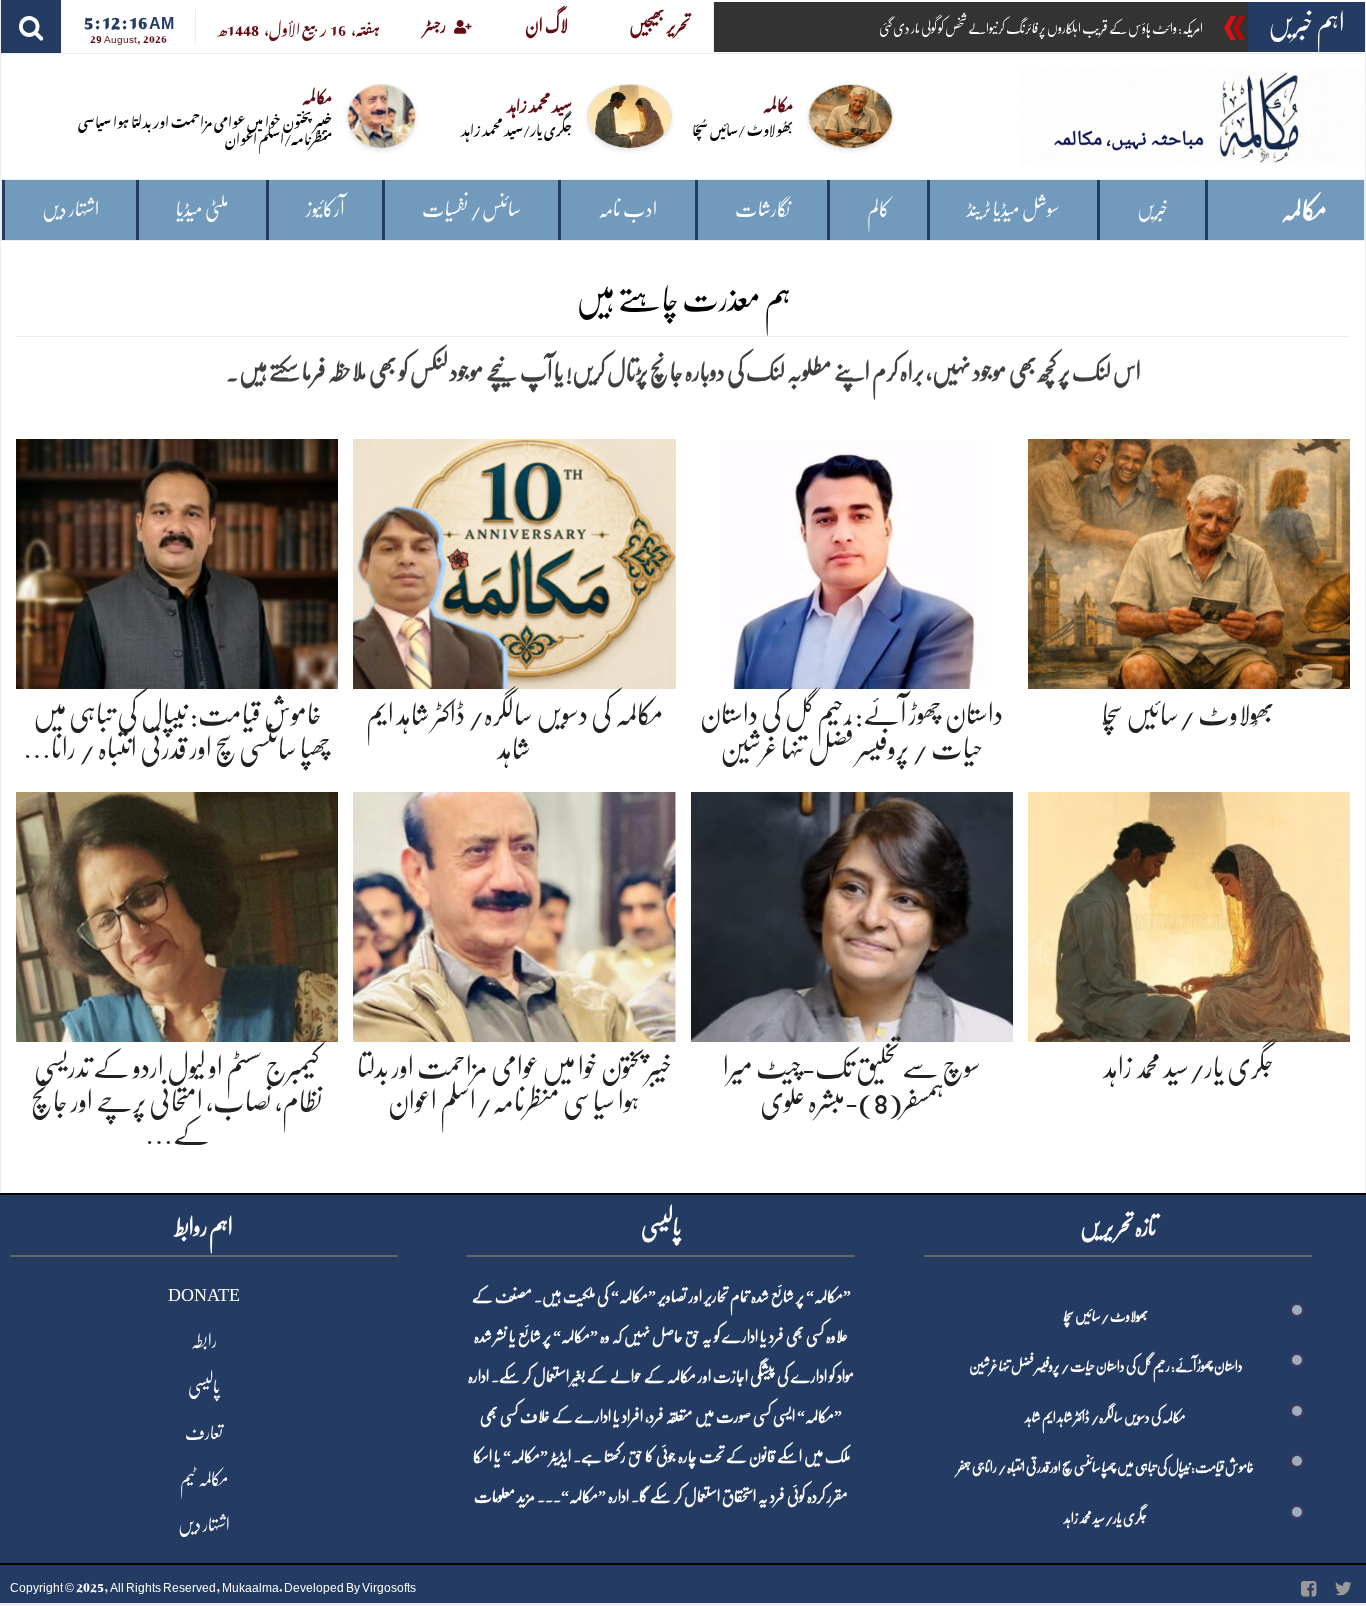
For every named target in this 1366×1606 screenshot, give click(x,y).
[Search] (31, 26)
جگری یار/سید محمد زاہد (516, 128)
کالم (878, 209)
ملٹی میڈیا (202, 209)
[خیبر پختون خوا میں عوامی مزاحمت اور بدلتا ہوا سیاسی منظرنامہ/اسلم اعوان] (514, 913)
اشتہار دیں (70, 209)
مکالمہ (1304, 210)
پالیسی (204, 1387)
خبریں (1152, 209)
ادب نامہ (627, 209)
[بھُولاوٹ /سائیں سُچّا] (1189, 560)
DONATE (204, 1295)
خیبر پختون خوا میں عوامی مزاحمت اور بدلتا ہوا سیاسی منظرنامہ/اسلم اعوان (205, 129)
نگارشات (762, 209)
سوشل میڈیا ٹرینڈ (1013, 209)
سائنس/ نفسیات (471, 209)
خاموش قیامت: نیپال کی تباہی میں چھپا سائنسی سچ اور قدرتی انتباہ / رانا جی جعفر (1105, 1467)
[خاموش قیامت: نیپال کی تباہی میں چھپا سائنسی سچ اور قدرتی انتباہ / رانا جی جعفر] (177, 560)
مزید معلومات (504, 1497)
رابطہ (204, 1341)
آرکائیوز (325, 209)
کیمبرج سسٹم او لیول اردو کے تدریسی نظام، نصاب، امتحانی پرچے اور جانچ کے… (177, 1101)
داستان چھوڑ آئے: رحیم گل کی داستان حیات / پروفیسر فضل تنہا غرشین (1106, 1366)
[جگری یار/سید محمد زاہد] (1189, 913)
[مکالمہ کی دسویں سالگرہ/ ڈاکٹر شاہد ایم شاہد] (514, 560)
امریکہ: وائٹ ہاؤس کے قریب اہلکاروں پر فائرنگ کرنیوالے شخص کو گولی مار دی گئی (1041, 28)
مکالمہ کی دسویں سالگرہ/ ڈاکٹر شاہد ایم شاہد (1105, 1417)
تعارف (204, 1433)
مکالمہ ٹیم (204, 1479)
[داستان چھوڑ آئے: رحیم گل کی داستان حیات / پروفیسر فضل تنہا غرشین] (852, 560)
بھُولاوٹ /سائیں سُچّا (742, 128)
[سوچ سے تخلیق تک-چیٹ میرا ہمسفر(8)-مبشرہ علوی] (852, 913)
